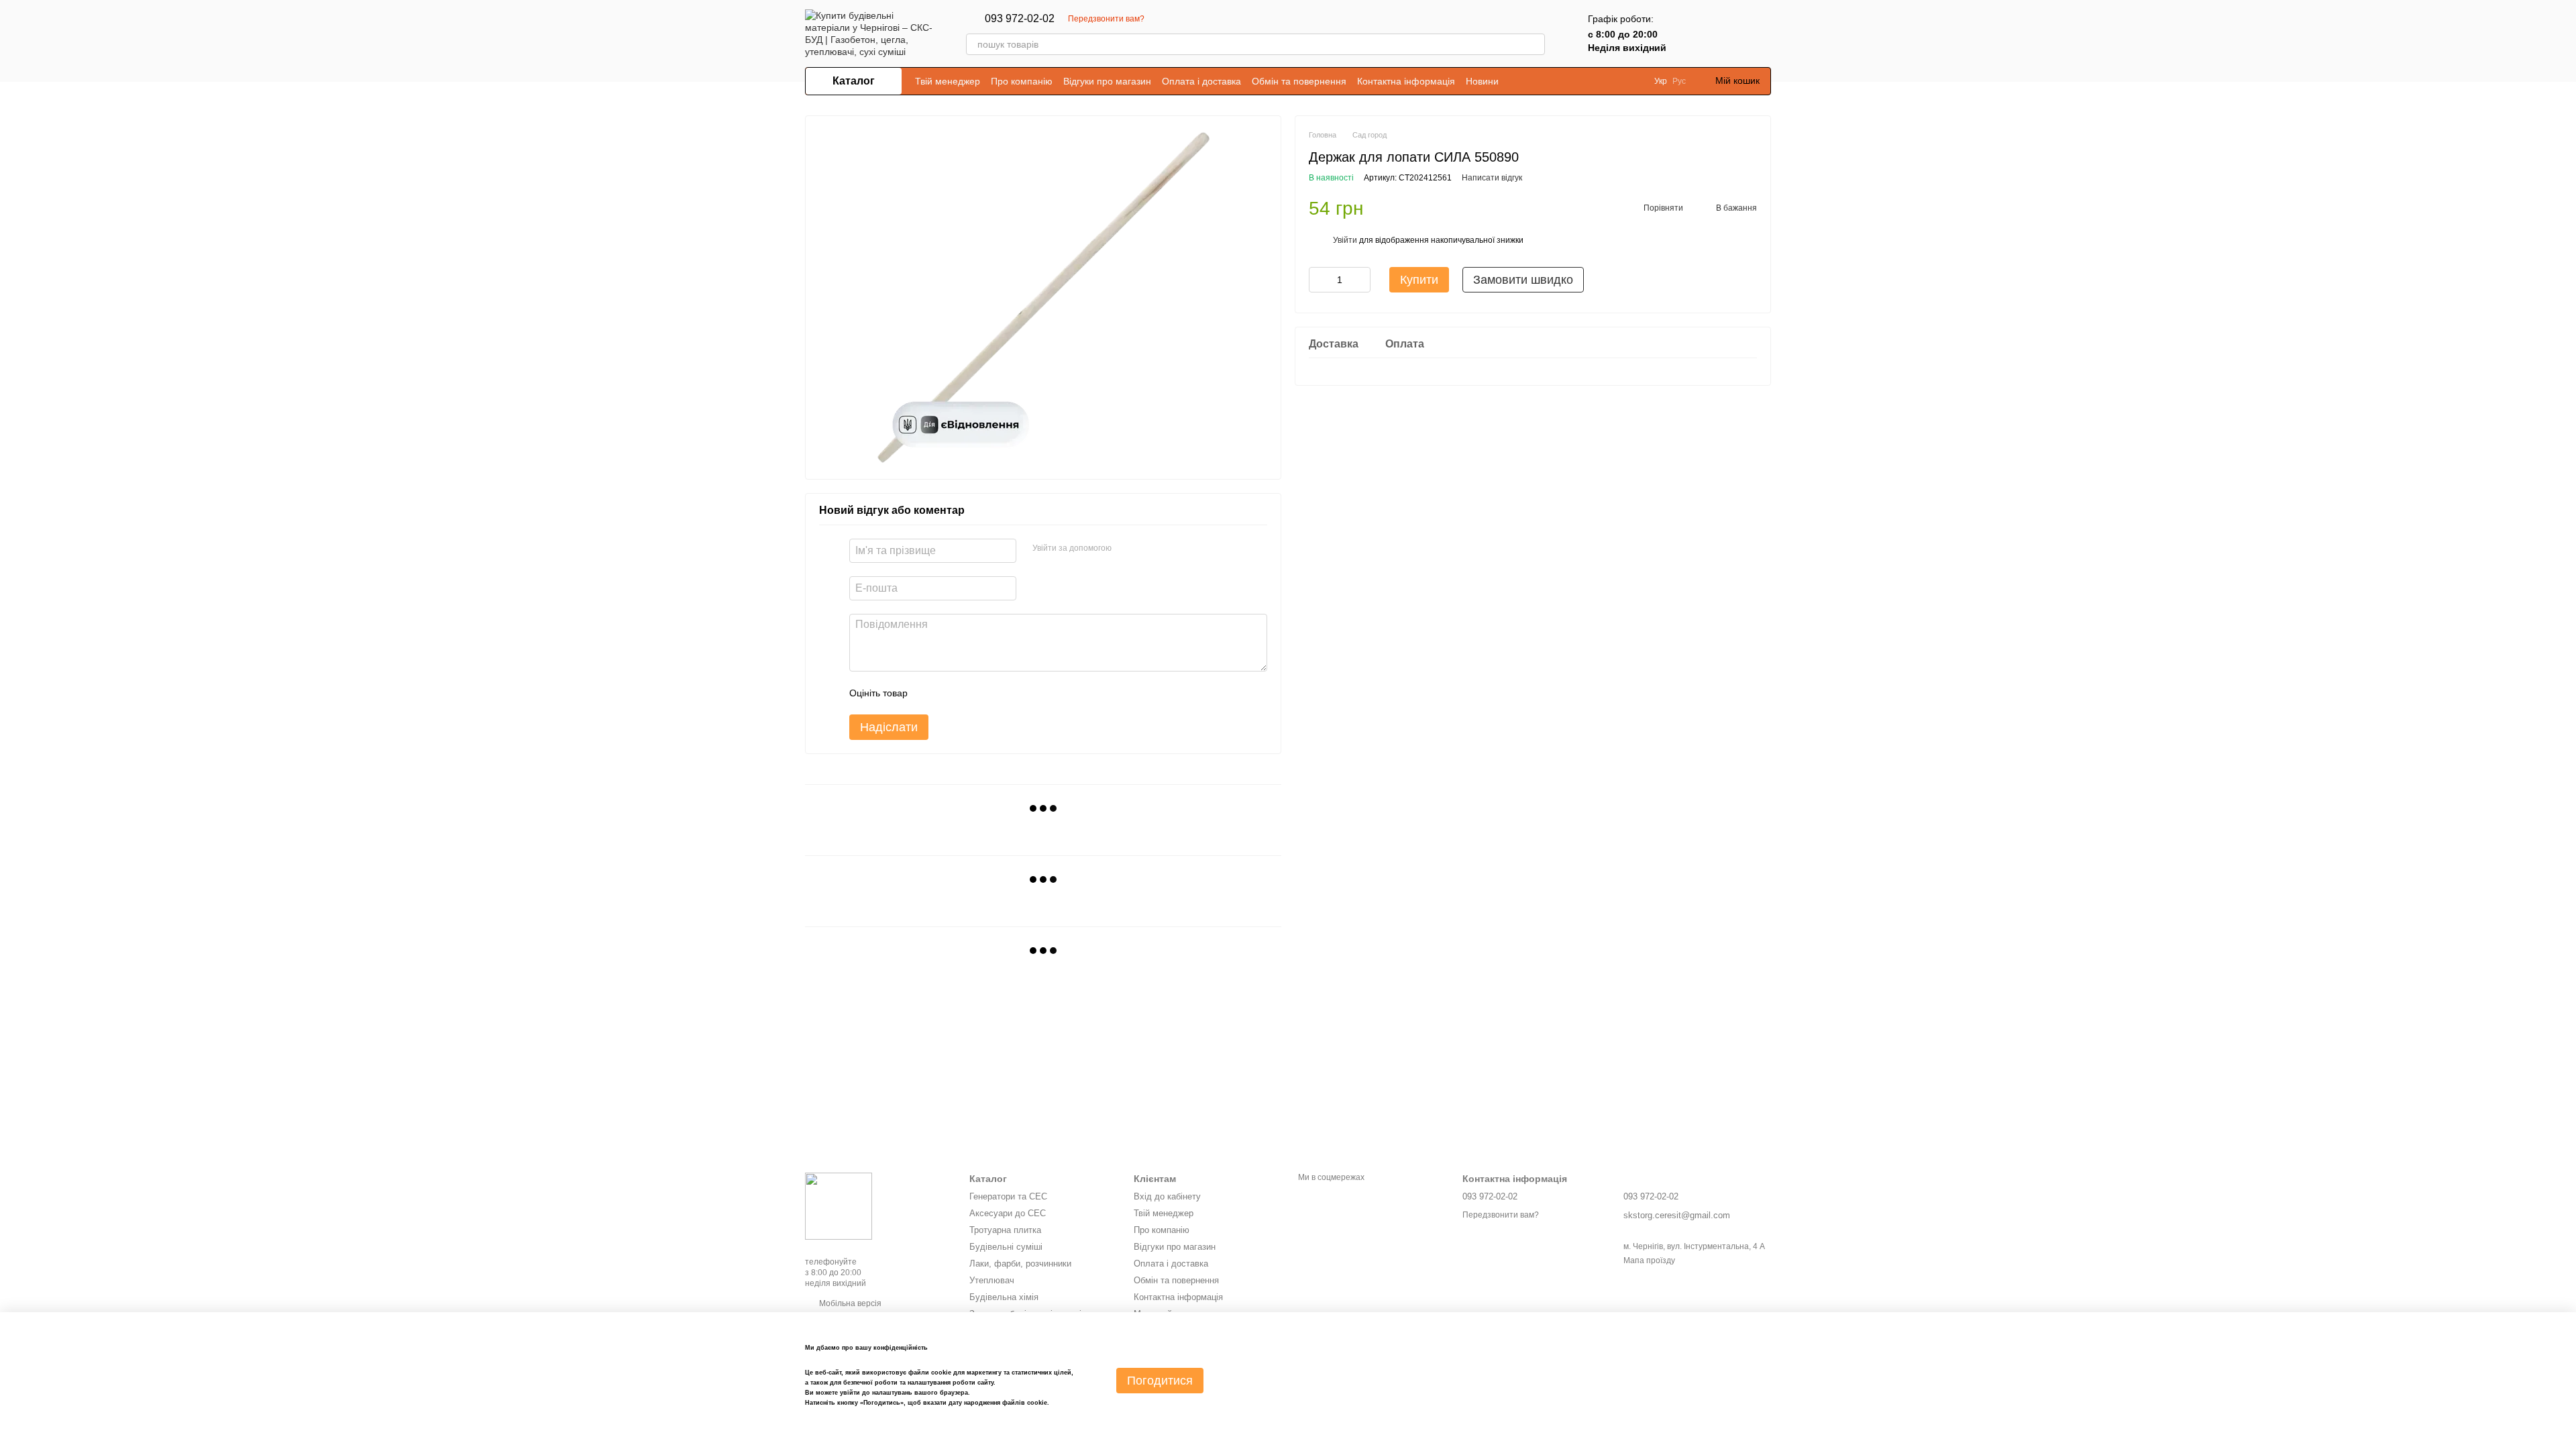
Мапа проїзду (1649, 1260)
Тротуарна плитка (1005, 1230)
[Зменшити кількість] (1319, 280)
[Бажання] (1725, 34)
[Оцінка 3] (973, 693)
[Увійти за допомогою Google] (1148, 549)
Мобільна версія (849, 1303)
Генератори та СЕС (1008, 1196)
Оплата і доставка (1201, 81)
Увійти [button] (1345, 240)
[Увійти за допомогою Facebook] (1126, 549)
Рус (1679, 81)
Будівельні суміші (1006, 1247)
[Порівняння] (1690, 34)
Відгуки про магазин (1107, 81)
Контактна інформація (1406, 81)
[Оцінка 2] (951, 693)
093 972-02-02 (1020, 19)
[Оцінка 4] (994, 693)
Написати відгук (1492, 178)
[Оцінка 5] (1016, 693)
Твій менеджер (948, 81)
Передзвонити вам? (1106, 19)
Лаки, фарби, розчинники (1020, 1264)
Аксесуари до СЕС (1008, 1213)
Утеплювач (992, 1280)
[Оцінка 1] (930, 693)
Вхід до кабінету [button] (1167, 1196)
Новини (1482, 81)
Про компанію (1022, 81)
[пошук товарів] (1534, 44)
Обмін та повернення (1299, 81)
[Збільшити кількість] (1360, 280)
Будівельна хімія (1004, 1297)
